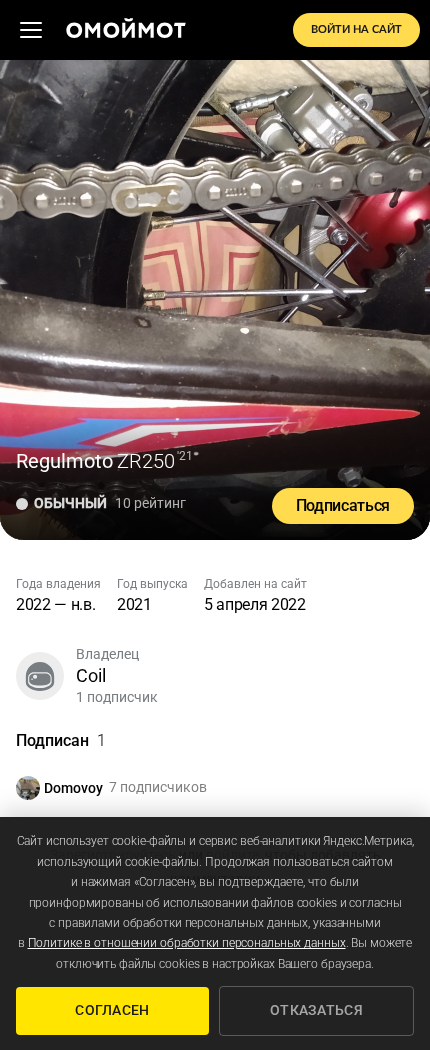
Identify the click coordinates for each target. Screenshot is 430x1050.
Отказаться (316, 1010)
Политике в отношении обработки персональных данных (187, 943)
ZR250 (146, 461)
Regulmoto (64, 461)
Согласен (112, 1010)
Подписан (61, 740)
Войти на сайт (356, 29)
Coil (91, 675)
